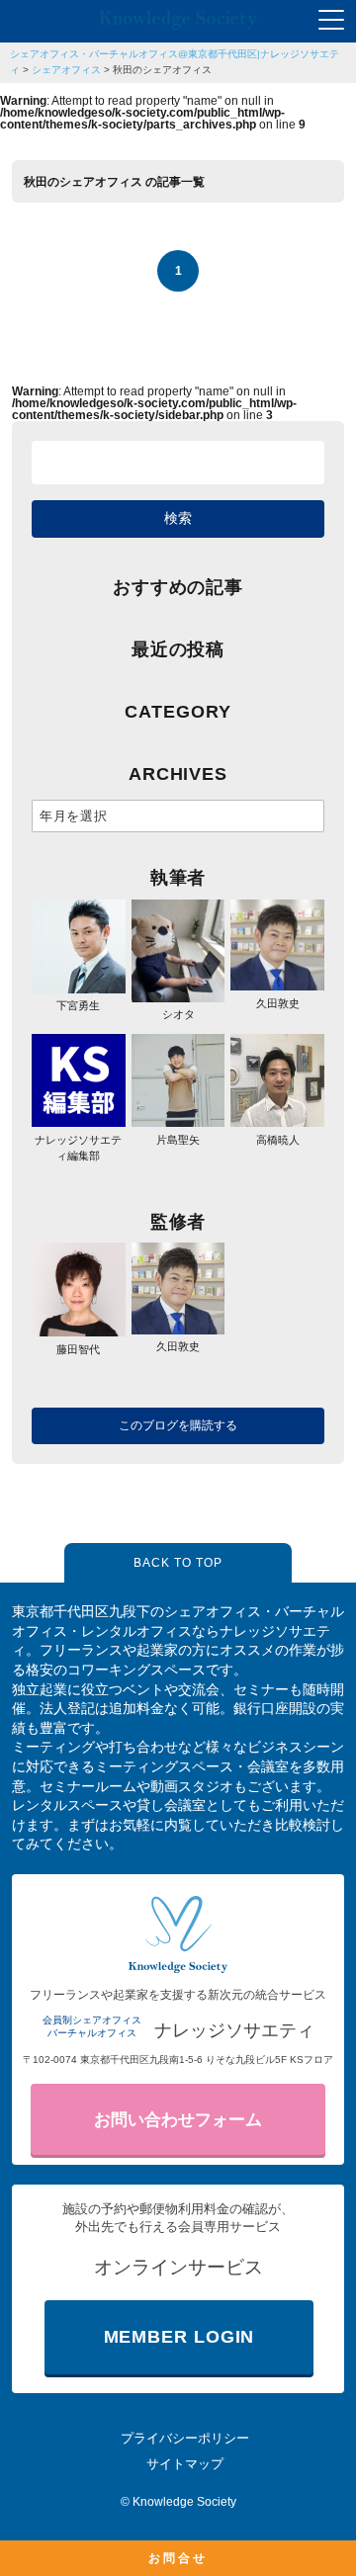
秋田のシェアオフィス (162, 70)
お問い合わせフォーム (178, 2120)
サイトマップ (185, 2464)
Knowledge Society (184, 2502)
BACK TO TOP (178, 1563)
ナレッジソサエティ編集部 (78, 1148)
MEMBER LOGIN (179, 2337)
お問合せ (178, 2558)
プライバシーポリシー (185, 2438)
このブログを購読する (178, 1425)
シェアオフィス (66, 70)
